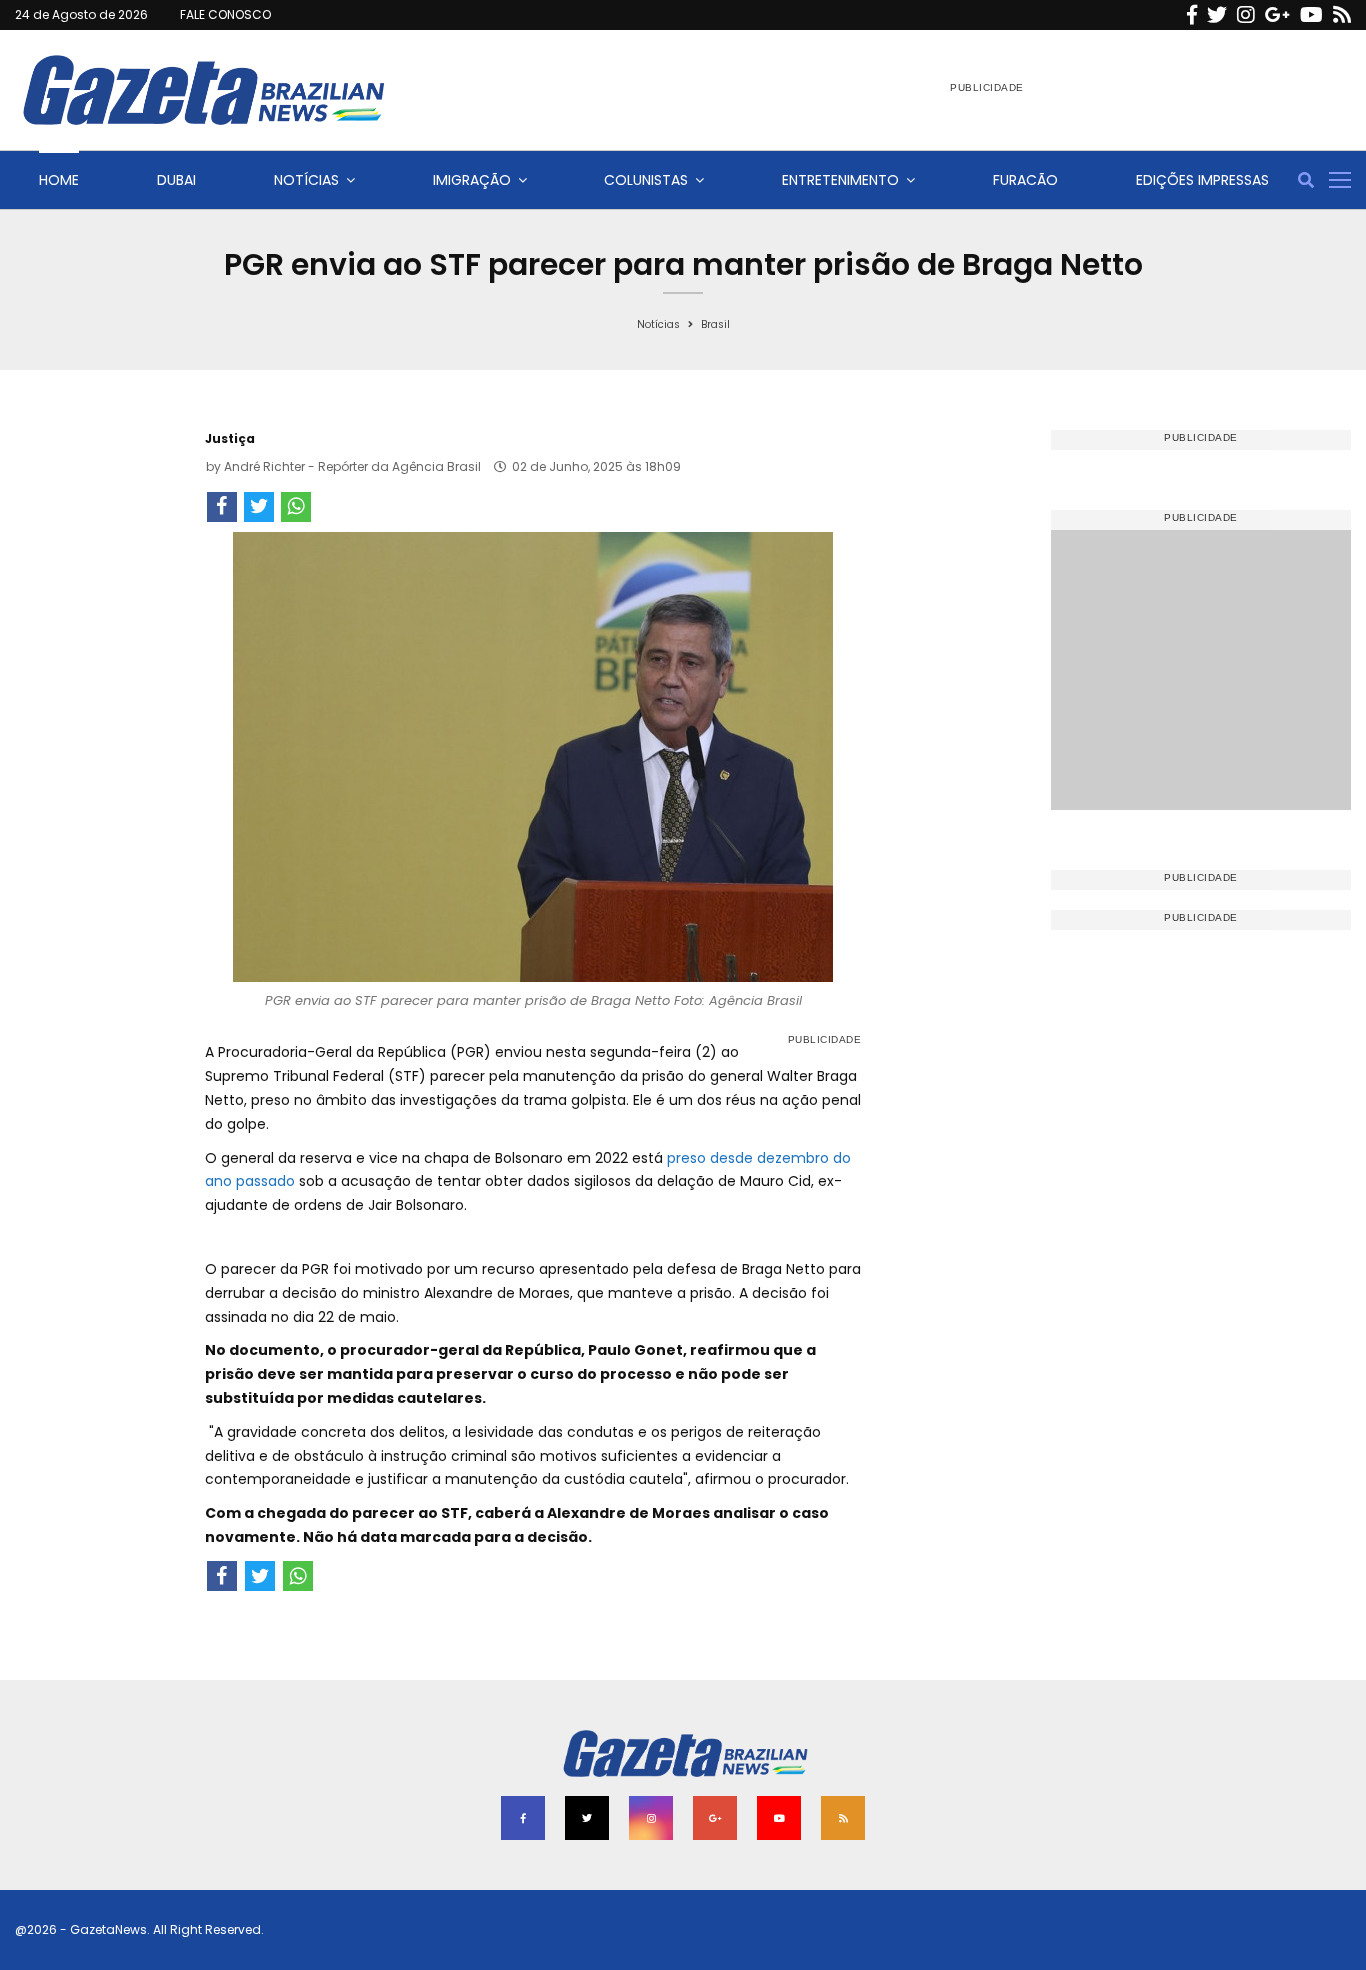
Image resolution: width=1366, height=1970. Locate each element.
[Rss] (1342, 15)
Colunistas (646, 180)
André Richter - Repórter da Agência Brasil (352, 466)
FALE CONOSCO (225, 14)
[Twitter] (1217, 15)
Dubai (176, 180)
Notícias (306, 180)
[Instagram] (1246, 15)
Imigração (472, 180)
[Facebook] (1192, 15)
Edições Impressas (1202, 180)
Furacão (1025, 180)
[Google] (1277, 15)
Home (59, 180)
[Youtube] (1311, 15)
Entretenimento (840, 180)
